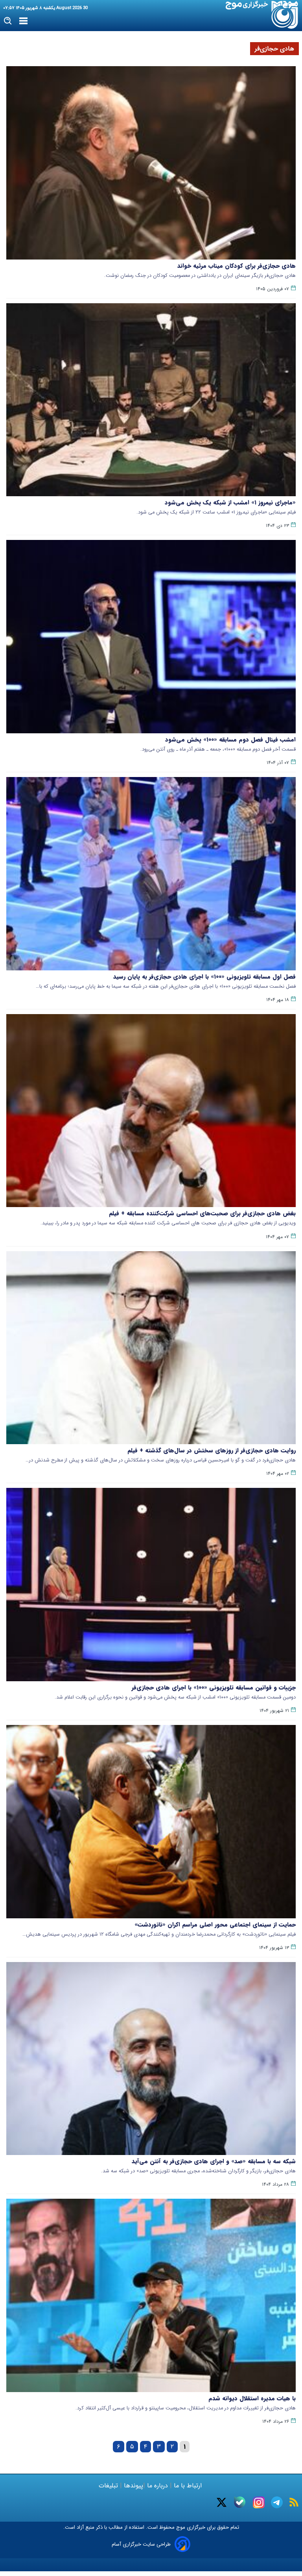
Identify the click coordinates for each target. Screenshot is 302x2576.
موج (180, 2527)
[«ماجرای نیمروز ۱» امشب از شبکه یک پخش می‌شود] (151, 400)
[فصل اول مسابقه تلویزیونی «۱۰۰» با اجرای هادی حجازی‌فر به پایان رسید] (151, 874)
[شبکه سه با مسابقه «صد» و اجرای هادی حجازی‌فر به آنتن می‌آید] (151, 2059)
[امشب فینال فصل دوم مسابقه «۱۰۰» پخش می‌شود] (151, 637)
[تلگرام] (277, 2502)
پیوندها (133, 2486)
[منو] (23, 21)
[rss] (294, 2502)
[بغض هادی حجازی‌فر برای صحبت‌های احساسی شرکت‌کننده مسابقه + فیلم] (151, 1111)
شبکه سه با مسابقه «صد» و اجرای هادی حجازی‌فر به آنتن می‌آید (214, 2161)
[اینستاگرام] (259, 2502)
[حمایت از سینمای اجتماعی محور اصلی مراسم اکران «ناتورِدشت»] (151, 1822)
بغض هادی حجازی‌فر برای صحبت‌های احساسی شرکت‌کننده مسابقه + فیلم (202, 1213)
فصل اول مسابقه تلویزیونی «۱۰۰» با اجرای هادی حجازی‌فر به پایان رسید (204, 977)
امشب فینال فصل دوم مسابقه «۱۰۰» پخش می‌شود (230, 740)
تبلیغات (109, 2486)
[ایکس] (222, 2502)
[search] (8, 21)
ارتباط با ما (188, 2486)
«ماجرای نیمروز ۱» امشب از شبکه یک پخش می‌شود (230, 503)
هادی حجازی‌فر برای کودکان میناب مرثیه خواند (237, 266)
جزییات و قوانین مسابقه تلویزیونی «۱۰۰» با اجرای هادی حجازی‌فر (214, 1688)
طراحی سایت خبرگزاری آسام (141, 2544)
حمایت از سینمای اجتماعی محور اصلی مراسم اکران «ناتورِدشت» (215, 1925)
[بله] (240, 2502)
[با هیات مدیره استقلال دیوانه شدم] (151, 2295)
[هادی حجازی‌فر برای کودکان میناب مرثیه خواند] (151, 163)
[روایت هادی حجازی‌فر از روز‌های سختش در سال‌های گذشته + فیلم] (151, 1348)
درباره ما (157, 2486)
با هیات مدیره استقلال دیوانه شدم (252, 2398)
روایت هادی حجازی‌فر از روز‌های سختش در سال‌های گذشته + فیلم (212, 1450)
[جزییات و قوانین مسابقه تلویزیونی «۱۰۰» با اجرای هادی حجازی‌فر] (151, 1585)
